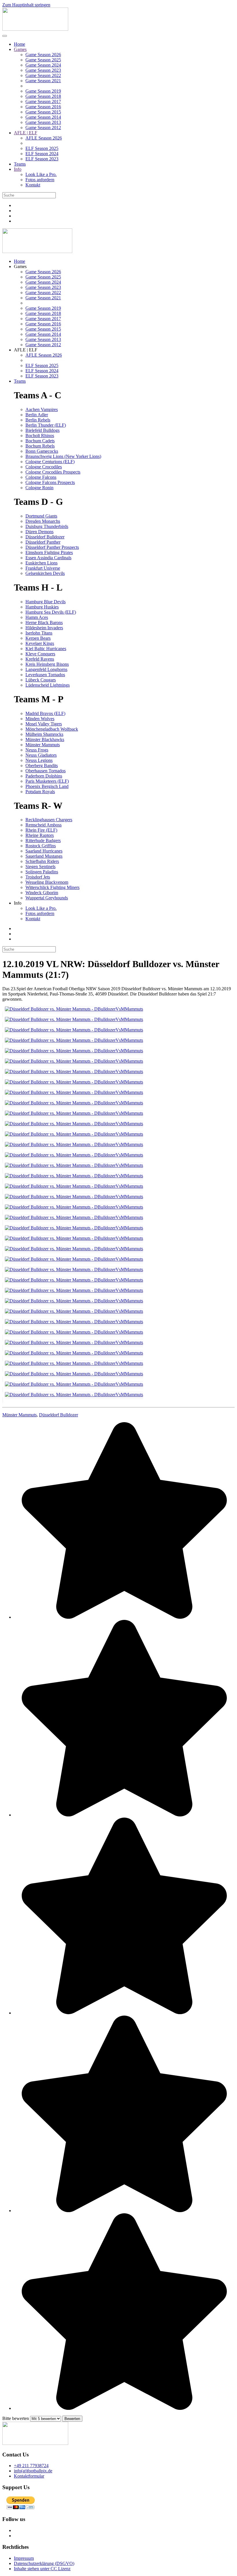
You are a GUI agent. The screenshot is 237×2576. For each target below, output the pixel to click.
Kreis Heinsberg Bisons (47, 664)
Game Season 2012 (43, 128)
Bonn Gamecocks (42, 451)
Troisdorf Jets (38, 877)
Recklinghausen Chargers (49, 820)
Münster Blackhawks (45, 739)
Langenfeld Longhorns (46, 669)
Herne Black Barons (44, 623)
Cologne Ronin (39, 488)
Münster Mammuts (43, 745)
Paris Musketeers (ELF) (47, 781)
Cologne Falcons (41, 477)
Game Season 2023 (43, 70)
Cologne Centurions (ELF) (50, 462)
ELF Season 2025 (42, 148)
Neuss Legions (39, 760)
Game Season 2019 (43, 91)
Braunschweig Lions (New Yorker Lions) (63, 456)
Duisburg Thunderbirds (47, 526)
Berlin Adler (37, 415)
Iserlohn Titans (39, 633)
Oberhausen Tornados (46, 771)
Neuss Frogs (37, 750)
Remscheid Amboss (43, 825)
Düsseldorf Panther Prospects (52, 547)
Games (20, 49)
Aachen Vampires (42, 409)
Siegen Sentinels (40, 867)
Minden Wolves (40, 719)
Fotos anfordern (40, 180)
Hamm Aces (37, 617)
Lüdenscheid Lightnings (48, 685)
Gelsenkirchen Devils (45, 573)
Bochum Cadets (40, 441)
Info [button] (18, 903)
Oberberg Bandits (42, 766)
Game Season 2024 (43, 65)
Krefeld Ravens (40, 659)
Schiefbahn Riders (42, 861)
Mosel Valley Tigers (44, 724)
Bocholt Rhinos (40, 436)
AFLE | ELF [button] (26, 350)
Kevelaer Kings (40, 643)
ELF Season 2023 (42, 159)
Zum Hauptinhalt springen (26, 5)
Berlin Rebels (38, 420)
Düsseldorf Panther (43, 542)
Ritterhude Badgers (43, 840)
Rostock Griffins (41, 846)
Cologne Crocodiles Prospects (53, 472)
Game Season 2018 (43, 96)
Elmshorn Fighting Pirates (49, 552)
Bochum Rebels (40, 446)
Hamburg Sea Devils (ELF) (51, 612)
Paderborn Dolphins (44, 776)
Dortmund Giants (41, 516)
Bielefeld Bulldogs (42, 430)
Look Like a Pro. (41, 174)
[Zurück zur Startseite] (35, 29)
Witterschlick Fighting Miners (52, 887)
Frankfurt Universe (43, 568)
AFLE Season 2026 (44, 138)
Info (18, 169)
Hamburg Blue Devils (46, 602)
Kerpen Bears (38, 638)
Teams (20, 164)
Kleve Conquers (40, 654)
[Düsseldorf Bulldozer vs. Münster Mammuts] (73, 1012)
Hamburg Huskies (42, 607)
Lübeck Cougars (41, 680)
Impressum (24, 2558)
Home (20, 44)
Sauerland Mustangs (44, 856)
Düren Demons (39, 532)
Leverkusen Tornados (45, 675)
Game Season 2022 (43, 75)
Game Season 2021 (43, 81)
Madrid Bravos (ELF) (45, 713)
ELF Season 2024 (42, 154)
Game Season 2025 (43, 60)
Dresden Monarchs (43, 521)
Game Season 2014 (43, 117)
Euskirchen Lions (41, 563)
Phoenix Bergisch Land (47, 786)
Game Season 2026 (43, 55)
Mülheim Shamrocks (44, 734)
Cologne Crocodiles (44, 467)
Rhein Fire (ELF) (41, 830)
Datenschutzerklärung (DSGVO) (44, 2563)
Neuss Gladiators (41, 755)
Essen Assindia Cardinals (48, 558)
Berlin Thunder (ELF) (46, 425)
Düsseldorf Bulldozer (45, 537)
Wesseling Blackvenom (47, 882)
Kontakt (33, 185)
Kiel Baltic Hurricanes (46, 649)
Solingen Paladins (42, 872)
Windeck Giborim (42, 893)
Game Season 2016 (43, 107)
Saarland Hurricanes (44, 851)
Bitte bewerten (16, 2418)
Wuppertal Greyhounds (47, 898)
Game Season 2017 (43, 101)
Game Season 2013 (43, 122)
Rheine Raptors (40, 835)
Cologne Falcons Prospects (50, 482)
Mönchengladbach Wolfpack (52, 729)
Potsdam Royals (40, 792)
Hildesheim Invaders (44, 628)
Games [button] (20, 266)
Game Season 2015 (43, 112)
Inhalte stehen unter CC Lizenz (42, 2569)
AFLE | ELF (26, 133)
